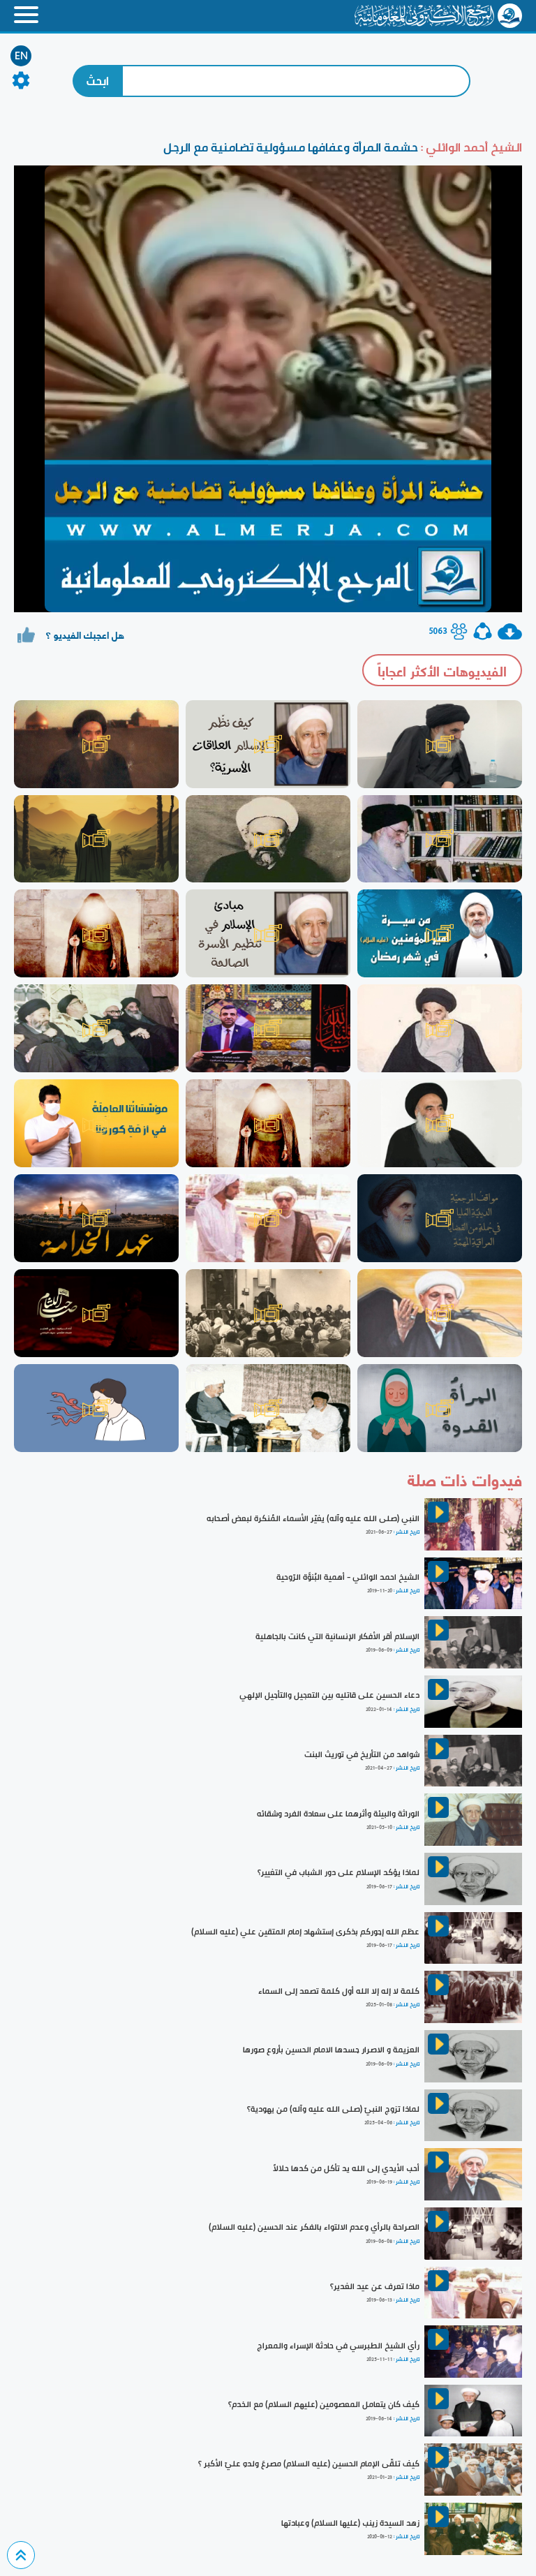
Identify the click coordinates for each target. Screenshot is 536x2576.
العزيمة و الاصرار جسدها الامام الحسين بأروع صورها (331, 2050)
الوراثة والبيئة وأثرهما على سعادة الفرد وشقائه (338, 1814)
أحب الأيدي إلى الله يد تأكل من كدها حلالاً (346, 2168)
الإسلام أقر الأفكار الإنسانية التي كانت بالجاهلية (337, 1636)
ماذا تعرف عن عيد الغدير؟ (375, 2286)
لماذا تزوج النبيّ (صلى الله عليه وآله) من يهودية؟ (333, 2109)
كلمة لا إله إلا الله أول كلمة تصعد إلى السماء (339, 1991)
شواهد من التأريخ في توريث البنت (362, 1754)
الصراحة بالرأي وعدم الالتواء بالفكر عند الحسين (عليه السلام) (314, 2227)
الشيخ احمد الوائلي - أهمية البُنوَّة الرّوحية (348, 1577)
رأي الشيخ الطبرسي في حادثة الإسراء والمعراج (338, 2346)
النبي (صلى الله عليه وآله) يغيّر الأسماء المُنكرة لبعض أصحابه (313, 1518)
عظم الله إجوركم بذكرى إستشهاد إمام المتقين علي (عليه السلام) (305, 1932)
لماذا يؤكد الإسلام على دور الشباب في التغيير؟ (338, 1872)
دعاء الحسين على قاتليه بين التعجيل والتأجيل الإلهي (329, 1695)
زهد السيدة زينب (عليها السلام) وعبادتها (350, 2523)
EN (21, 56)
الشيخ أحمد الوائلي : (470, 147)
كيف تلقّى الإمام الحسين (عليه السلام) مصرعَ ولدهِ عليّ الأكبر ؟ (309, 2464)
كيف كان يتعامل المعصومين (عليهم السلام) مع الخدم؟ (324, 2404)
